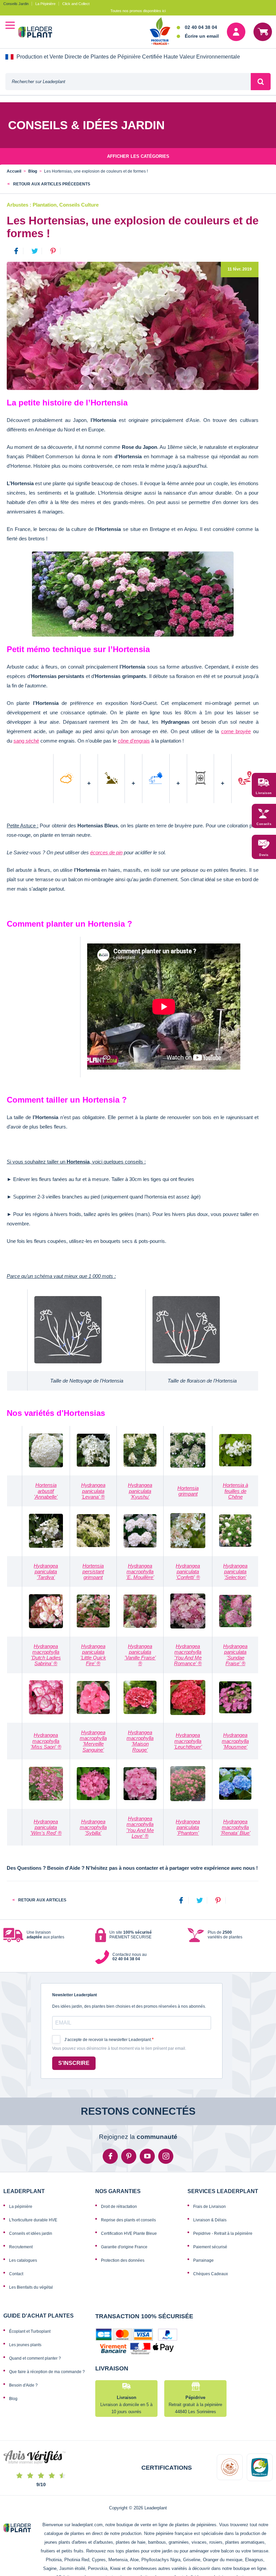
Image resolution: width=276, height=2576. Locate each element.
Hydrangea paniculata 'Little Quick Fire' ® (93, 1655)
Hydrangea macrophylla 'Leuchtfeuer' (188, 1741)
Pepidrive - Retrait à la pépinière (223, 2233)
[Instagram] (166, 2156)
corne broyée (236, 731)
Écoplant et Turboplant (30, 2331)
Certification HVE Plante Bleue (129, 2233)
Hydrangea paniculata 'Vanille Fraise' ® (140, 1655)
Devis (264, 855)
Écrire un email (202, 36)
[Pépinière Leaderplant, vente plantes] (39, 33)
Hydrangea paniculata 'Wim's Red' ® (46, 1827)
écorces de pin (106, 852)
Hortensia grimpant (188, 1491)
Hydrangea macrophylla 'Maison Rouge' (140, 1741)
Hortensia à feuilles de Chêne (235, 1491)
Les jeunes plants (25, 2345)
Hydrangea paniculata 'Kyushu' (140, 1491)
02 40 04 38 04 (201, 27)
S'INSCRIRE (74, 2063)
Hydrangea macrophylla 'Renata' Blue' (235, 1827)
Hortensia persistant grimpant (93, 1572)
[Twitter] (200, 1900)
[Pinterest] (218, 1900)
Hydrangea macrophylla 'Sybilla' (93, 1827)
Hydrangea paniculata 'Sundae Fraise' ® (235, 1655)
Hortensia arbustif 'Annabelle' (46, 1491)
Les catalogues (23, 2260)
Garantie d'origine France (124, 2247)
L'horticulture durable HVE (33, 2220)
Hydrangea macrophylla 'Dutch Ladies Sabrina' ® (46, 1655)
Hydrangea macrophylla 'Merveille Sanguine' (93, 1741)
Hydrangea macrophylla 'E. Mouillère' (140, 1572)
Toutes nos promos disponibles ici (138, 11)
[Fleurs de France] (160, 32)
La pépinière (21, 2207)
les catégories (138, 156)
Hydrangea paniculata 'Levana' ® (93, 1491)
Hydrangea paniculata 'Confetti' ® (188, 1572)
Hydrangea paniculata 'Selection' (235, 1572)
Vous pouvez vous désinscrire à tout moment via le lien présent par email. (119, 2049)
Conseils (264, 824)
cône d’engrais (134, 741)
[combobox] (128, 82)
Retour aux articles (42, 1900)
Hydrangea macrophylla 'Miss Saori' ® (46, 1741)
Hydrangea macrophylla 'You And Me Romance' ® (188, 1655)
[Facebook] (181, 1900)
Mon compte (236, 32)
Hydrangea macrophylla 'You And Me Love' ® (140, 1827)
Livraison (264, 793)
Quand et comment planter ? (35, 2358)
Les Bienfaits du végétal (31, 2287)
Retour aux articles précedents (51, 184)
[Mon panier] (263, 32)
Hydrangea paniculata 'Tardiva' (46, 1572)
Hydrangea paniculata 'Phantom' (188, 1827)
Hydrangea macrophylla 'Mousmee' (235, 1741)
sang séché (26, 741)
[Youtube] (147, 2156)
